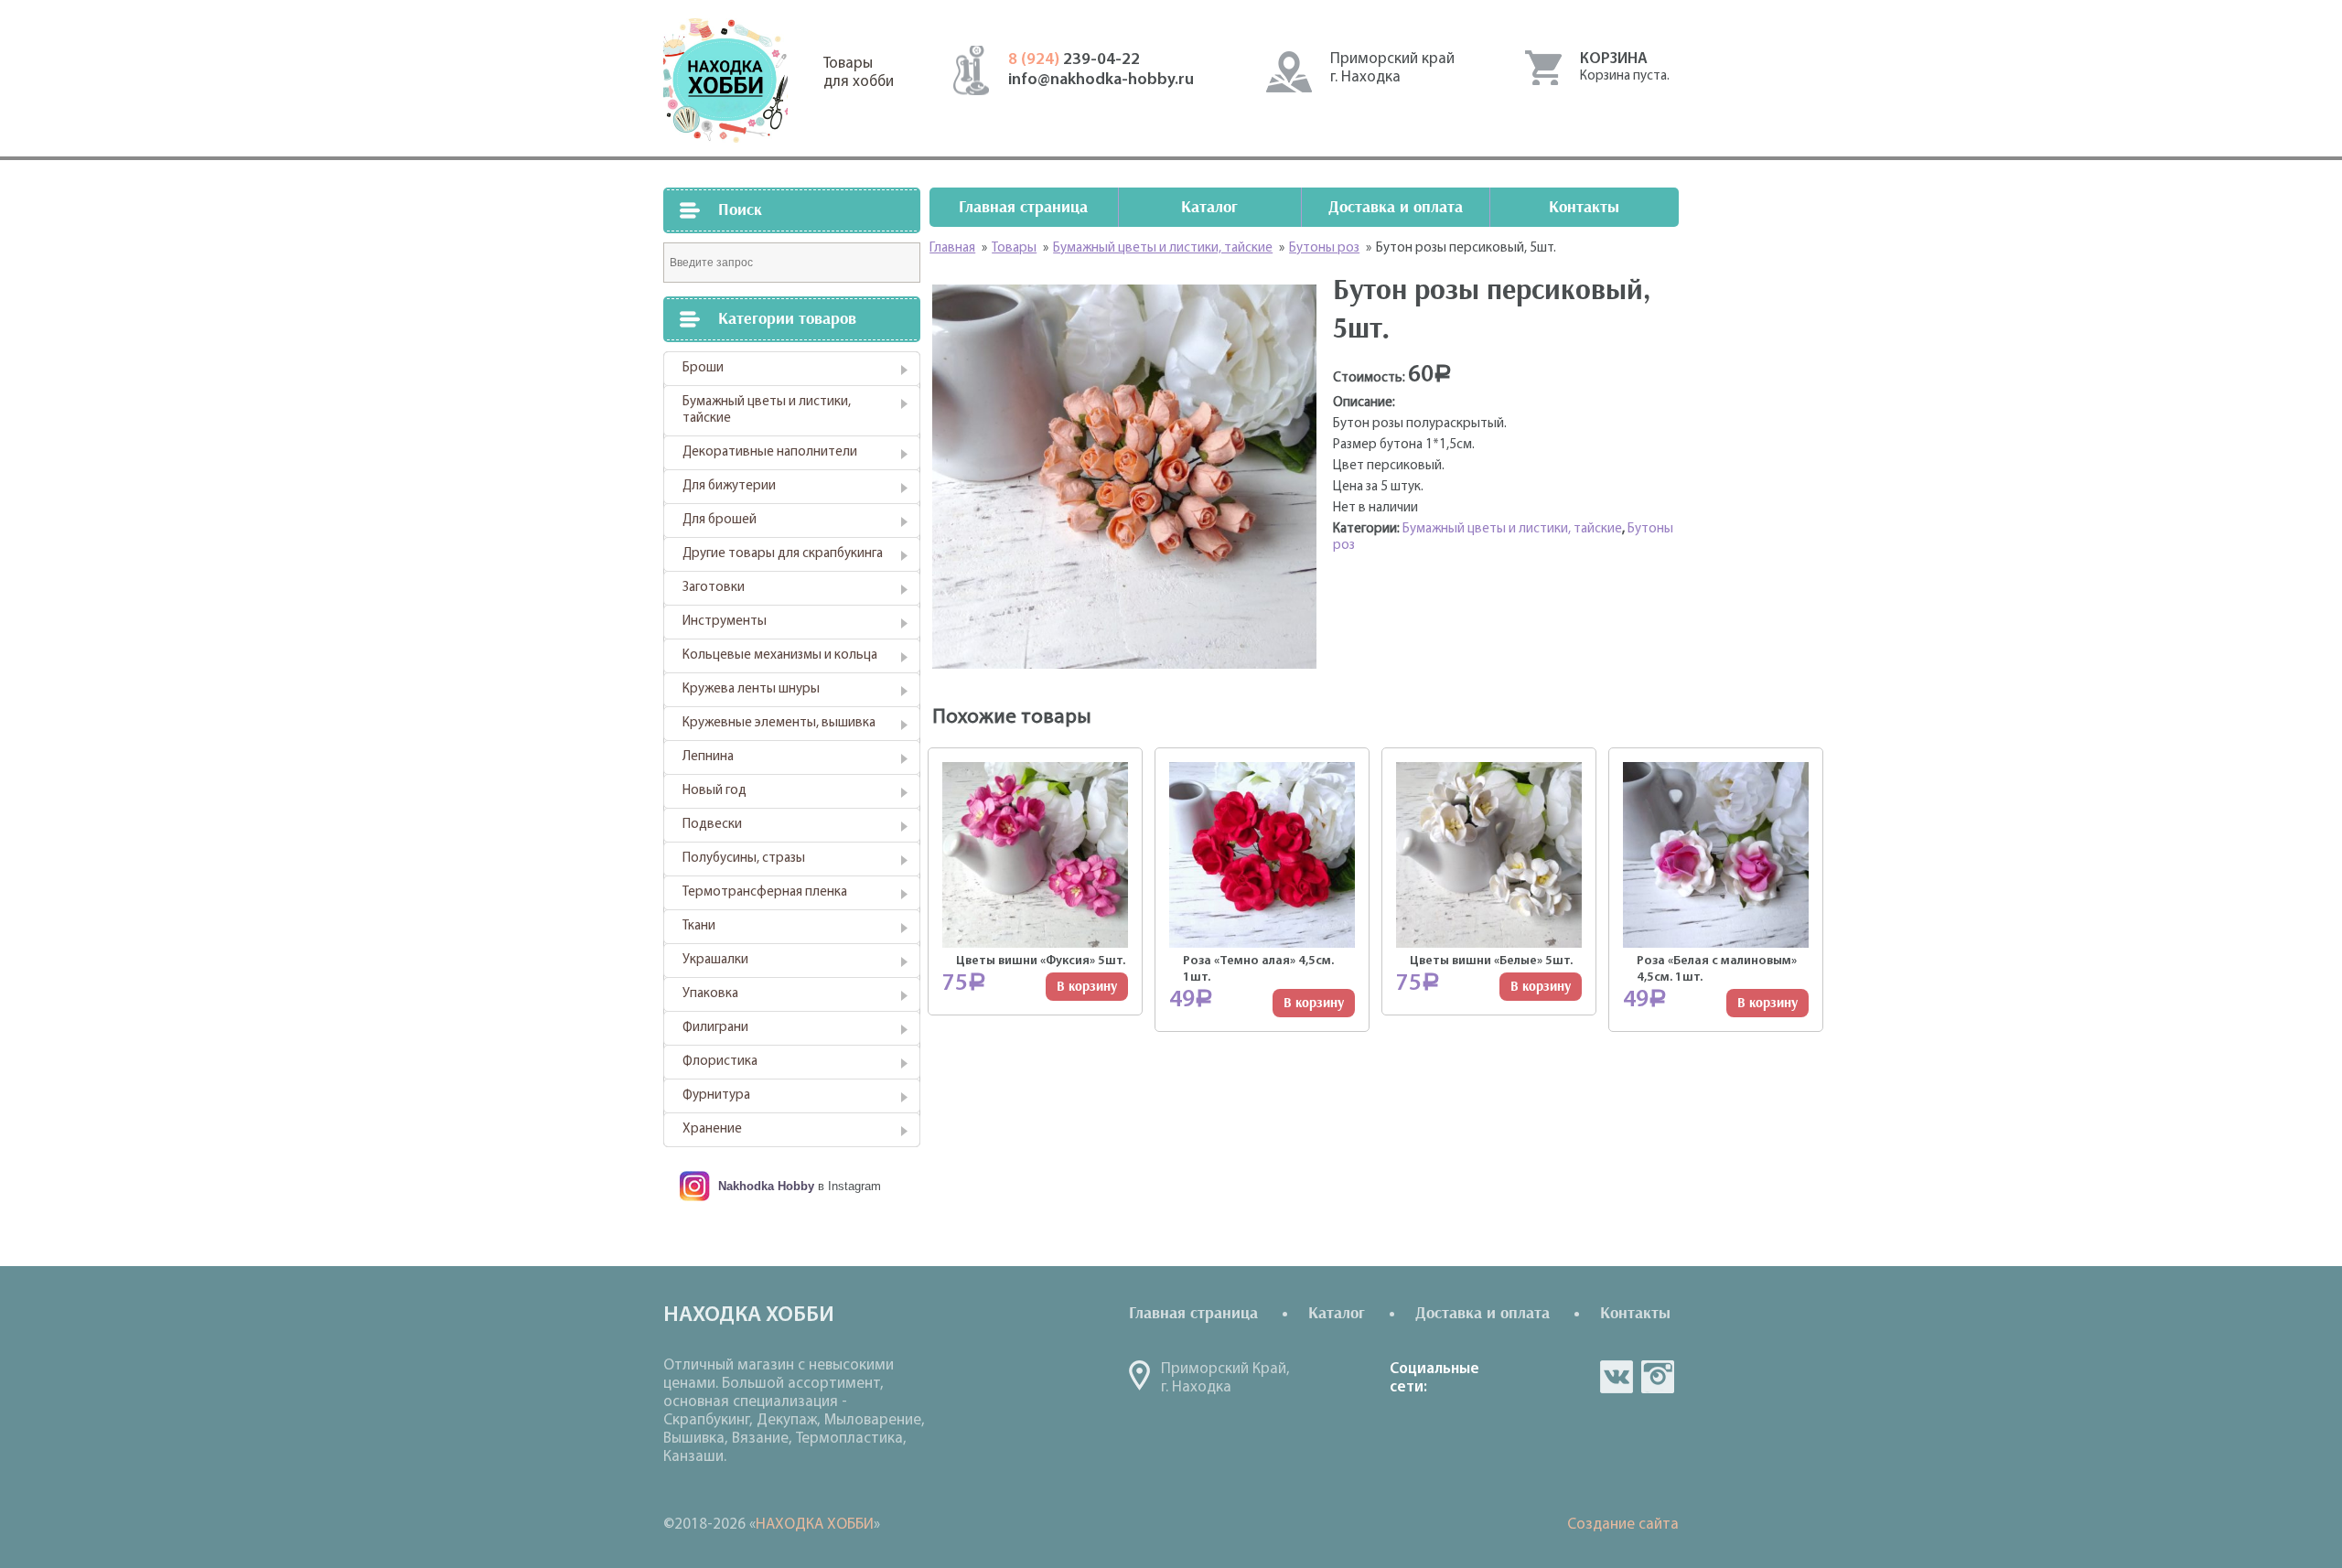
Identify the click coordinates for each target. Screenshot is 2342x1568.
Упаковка (710, 994)
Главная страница (1023, 207)
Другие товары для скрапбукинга (783, 554)
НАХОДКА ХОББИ (815, 1525)
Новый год (714, 791)
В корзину (1087, 987)
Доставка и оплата (1396, 207)
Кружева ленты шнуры (751, 689)
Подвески (712, 825)
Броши (703, 368)
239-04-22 (1074, 60)
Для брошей (720, 520)
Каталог (1209, 207)
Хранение (712, 1129)
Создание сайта (1623, 1525)
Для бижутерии (729, 486)
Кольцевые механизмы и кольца (780, 655)
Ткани (699, 926)
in (1658, 1377)
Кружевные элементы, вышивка (779, 723)
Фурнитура (716, 1095)
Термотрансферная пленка (765, 892)
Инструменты (725, 622)
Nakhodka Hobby (766, 1186)
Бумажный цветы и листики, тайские (767, 410)
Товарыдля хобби (859, 73)
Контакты (1584, 207)
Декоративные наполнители (770, 452)
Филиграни (715, 1028)
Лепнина (708, 757)
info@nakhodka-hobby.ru (1101, 81)
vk (1617, 1377)
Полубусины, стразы (744, 859)
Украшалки (715, 960)
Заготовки (714, 588)
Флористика (720, 1062)
